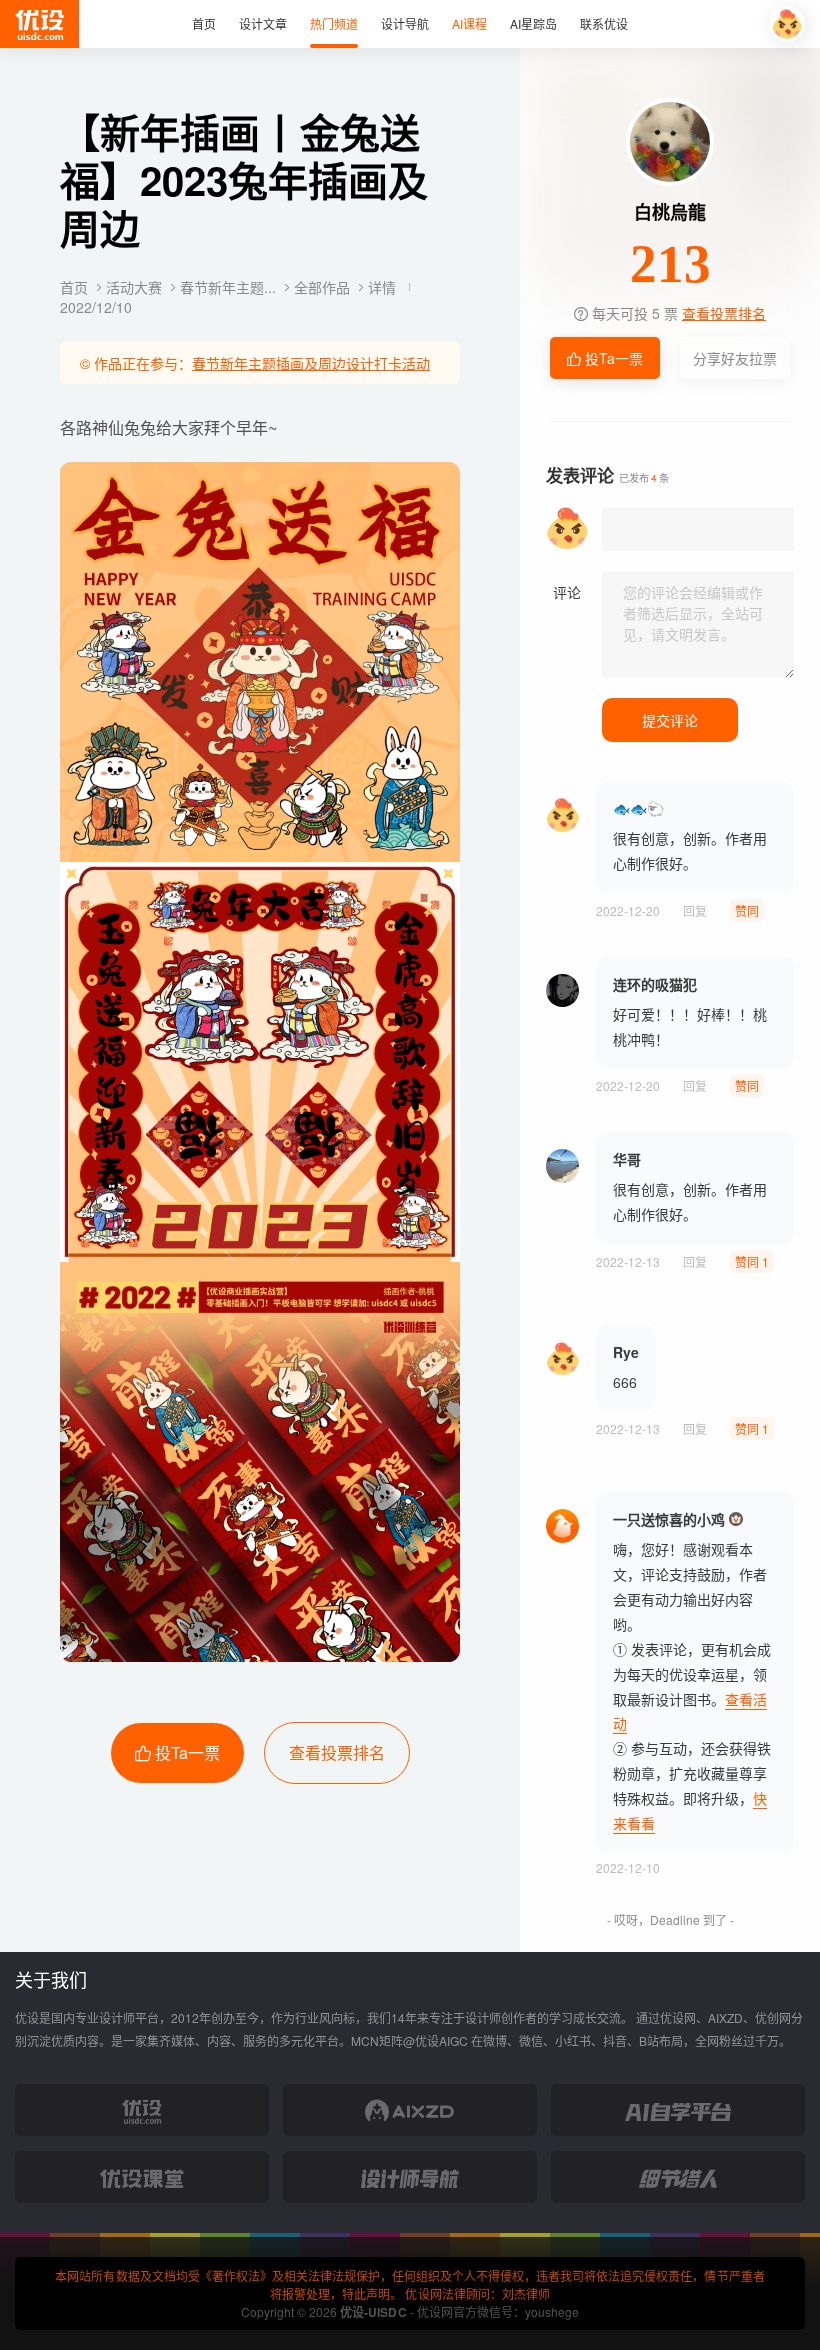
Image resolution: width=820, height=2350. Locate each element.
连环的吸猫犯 (655, 984)
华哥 (627, 1159)
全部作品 (324, 287)
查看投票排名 (337, 1752)
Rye (626, 1352)
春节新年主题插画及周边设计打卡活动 (311, 363)
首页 (76, 287)
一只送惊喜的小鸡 (669, 1519)
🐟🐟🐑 (638, 808)
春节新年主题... (230, 287)
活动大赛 (136, 287)
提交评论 (670, 720)
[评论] (698, 624)
